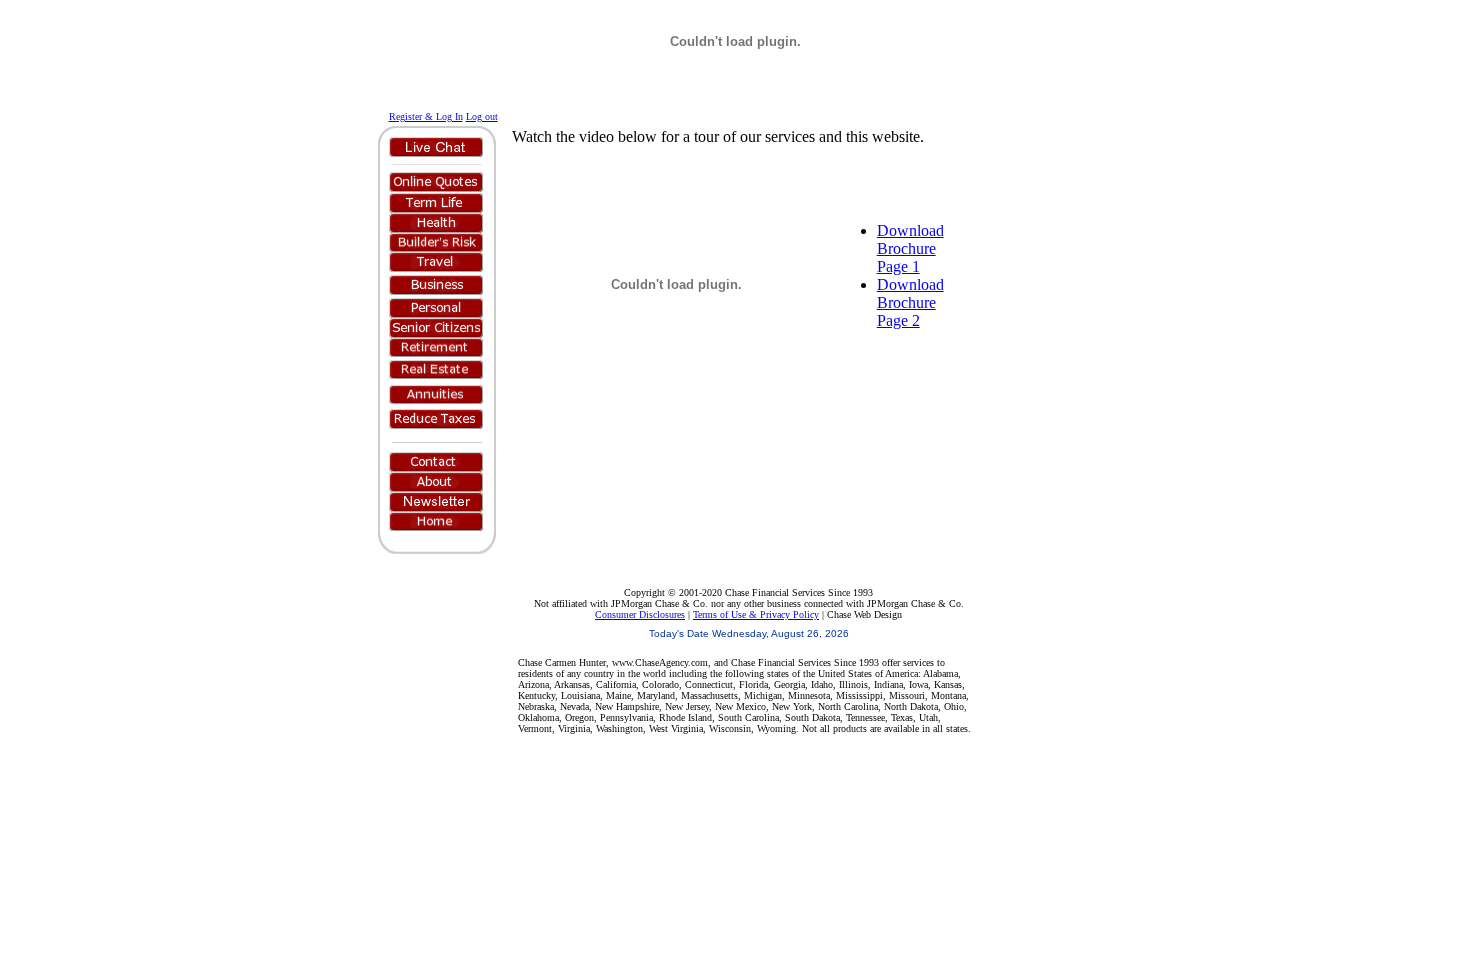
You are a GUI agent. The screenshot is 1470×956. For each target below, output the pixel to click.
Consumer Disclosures (640, 614)
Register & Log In (426, 116)
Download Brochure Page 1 (910, 248)
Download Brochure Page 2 (910, 302)
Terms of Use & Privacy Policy (756, 614)
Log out (482, 116)
